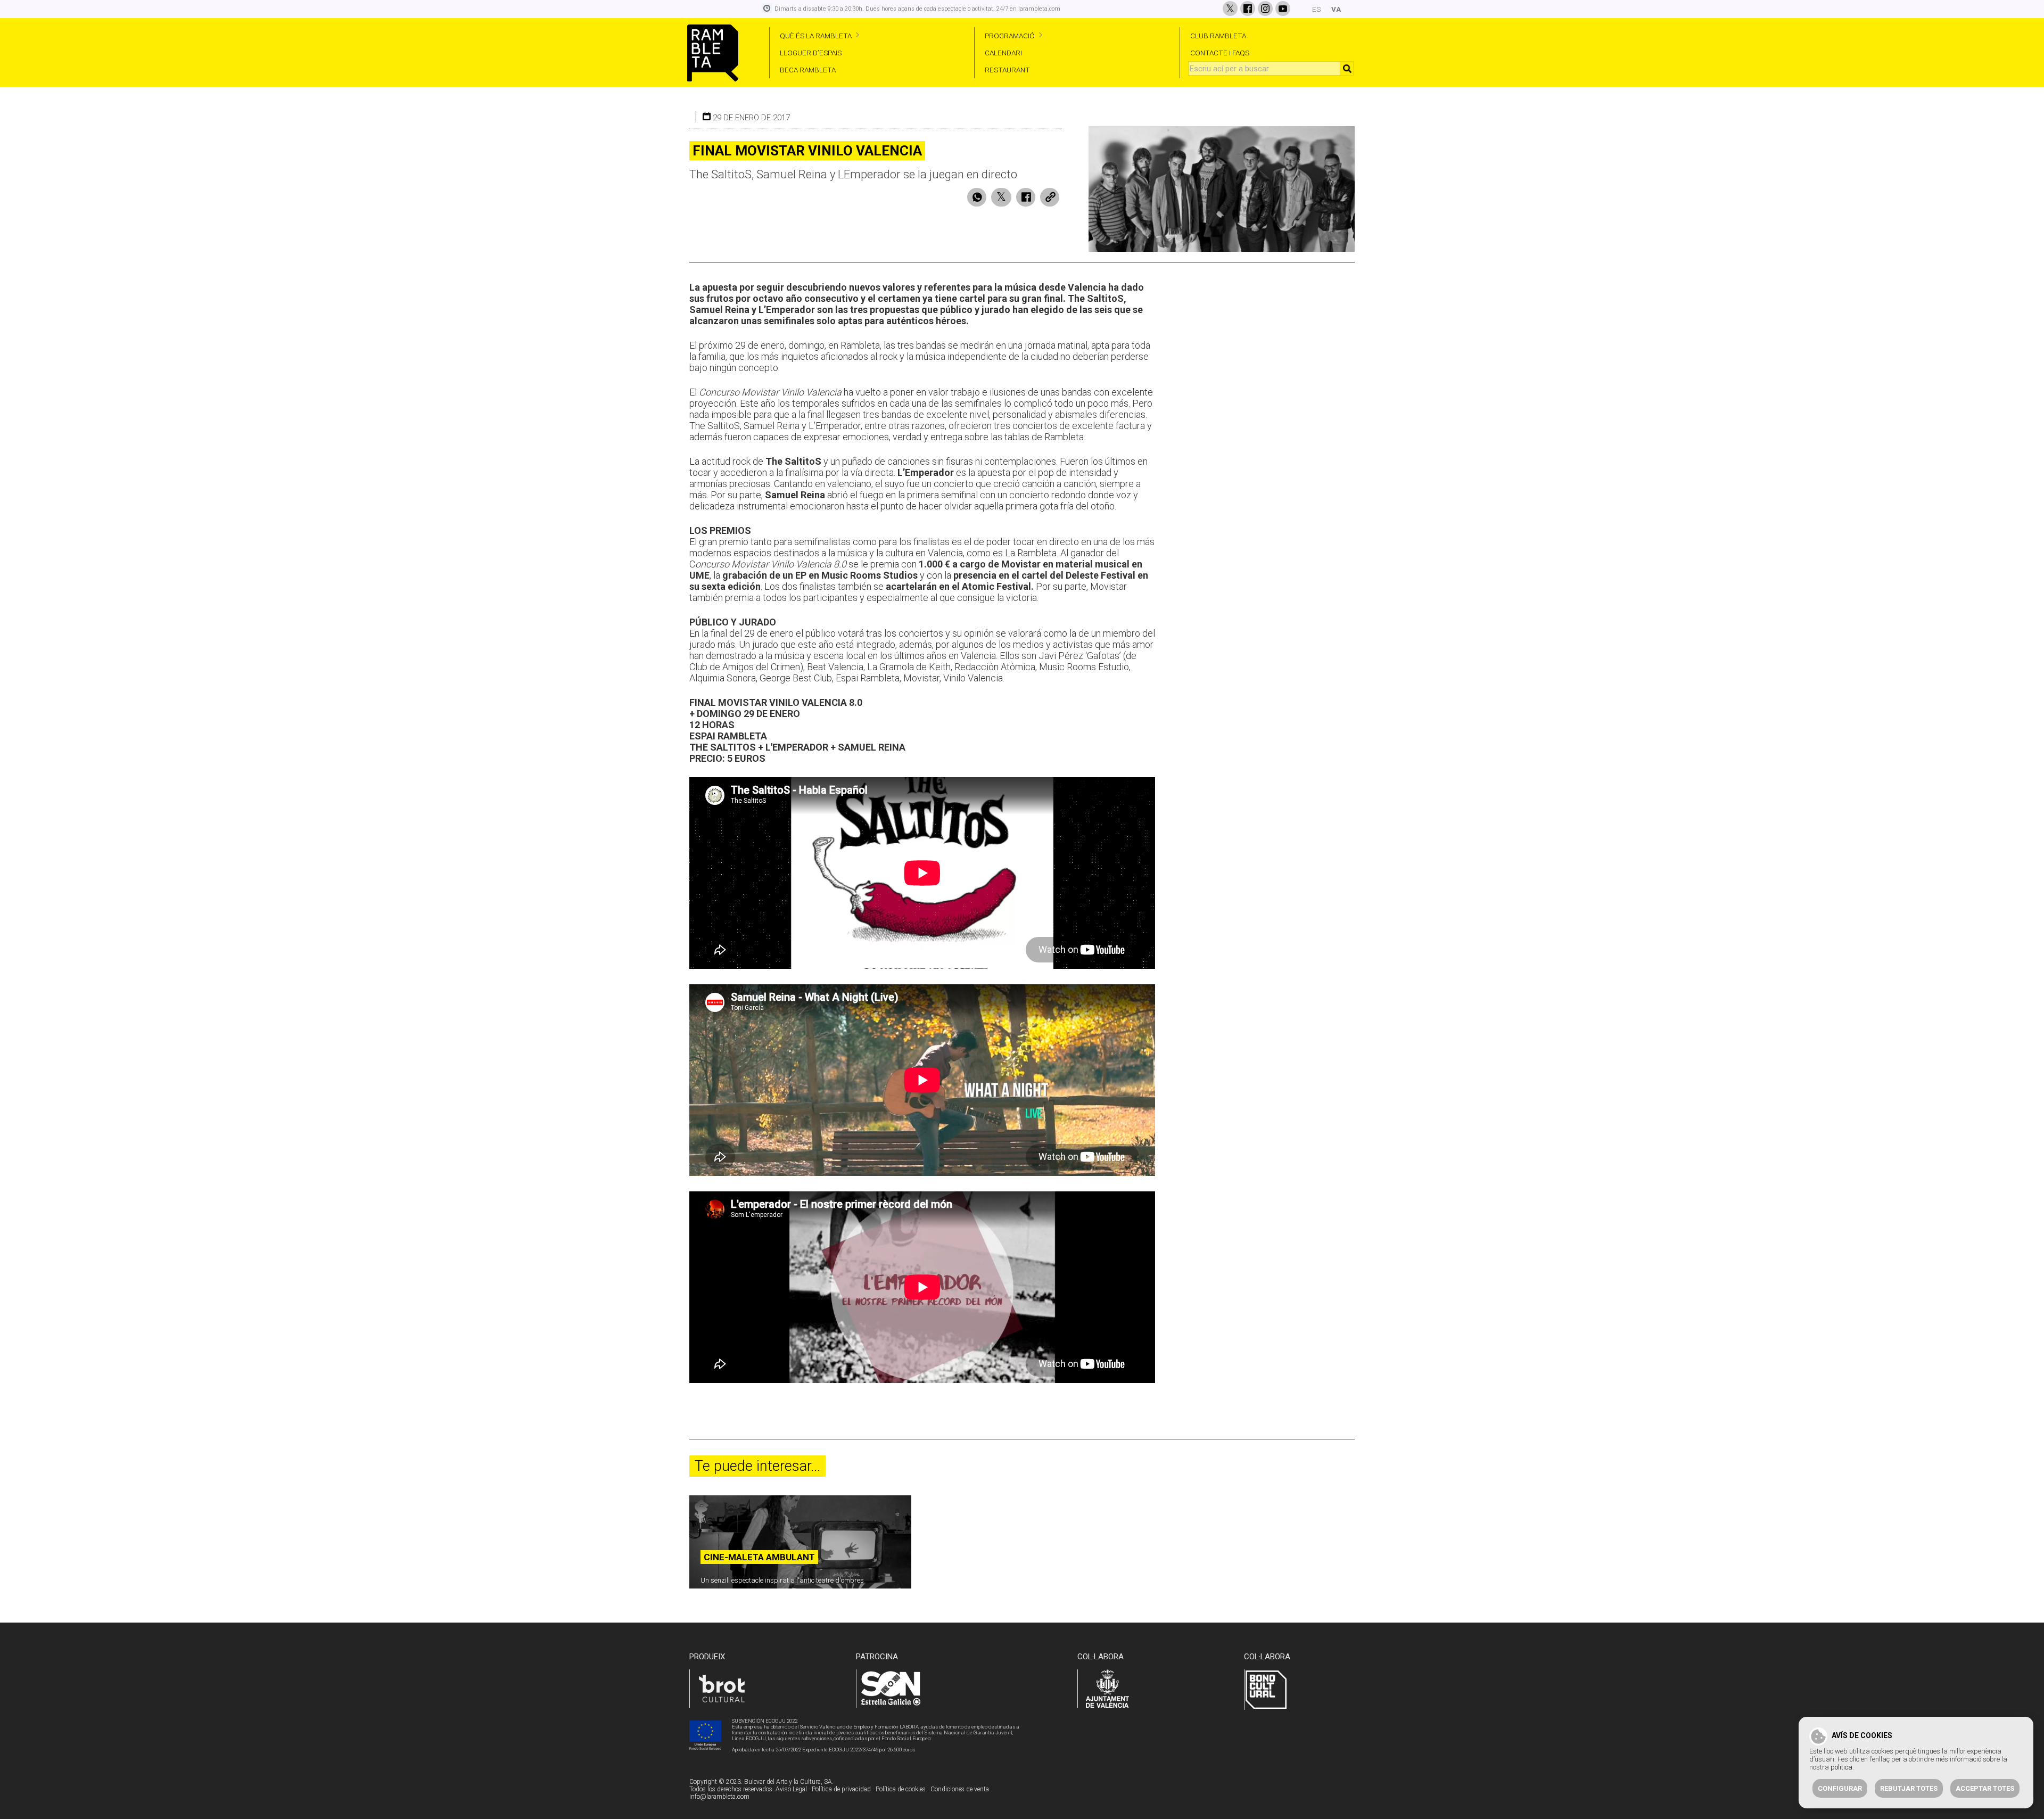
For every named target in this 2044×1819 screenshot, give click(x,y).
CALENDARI (1003, 53)
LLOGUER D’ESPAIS (811, 53)
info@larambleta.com (719, 1797)
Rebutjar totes (1909, 1788)
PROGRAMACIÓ (1010, 36)
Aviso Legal (791, 1789)
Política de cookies (901, 1789)
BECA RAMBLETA (808, 70)
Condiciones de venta (960, 1789)
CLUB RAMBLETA (1218, 36)
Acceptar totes (1985, 1788)
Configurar (1840, 1788)
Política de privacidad (841, 1789)
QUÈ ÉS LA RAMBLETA (816, 36)
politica (1841, 1767)
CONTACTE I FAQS (1220, 53)
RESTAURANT (1007, 70)
